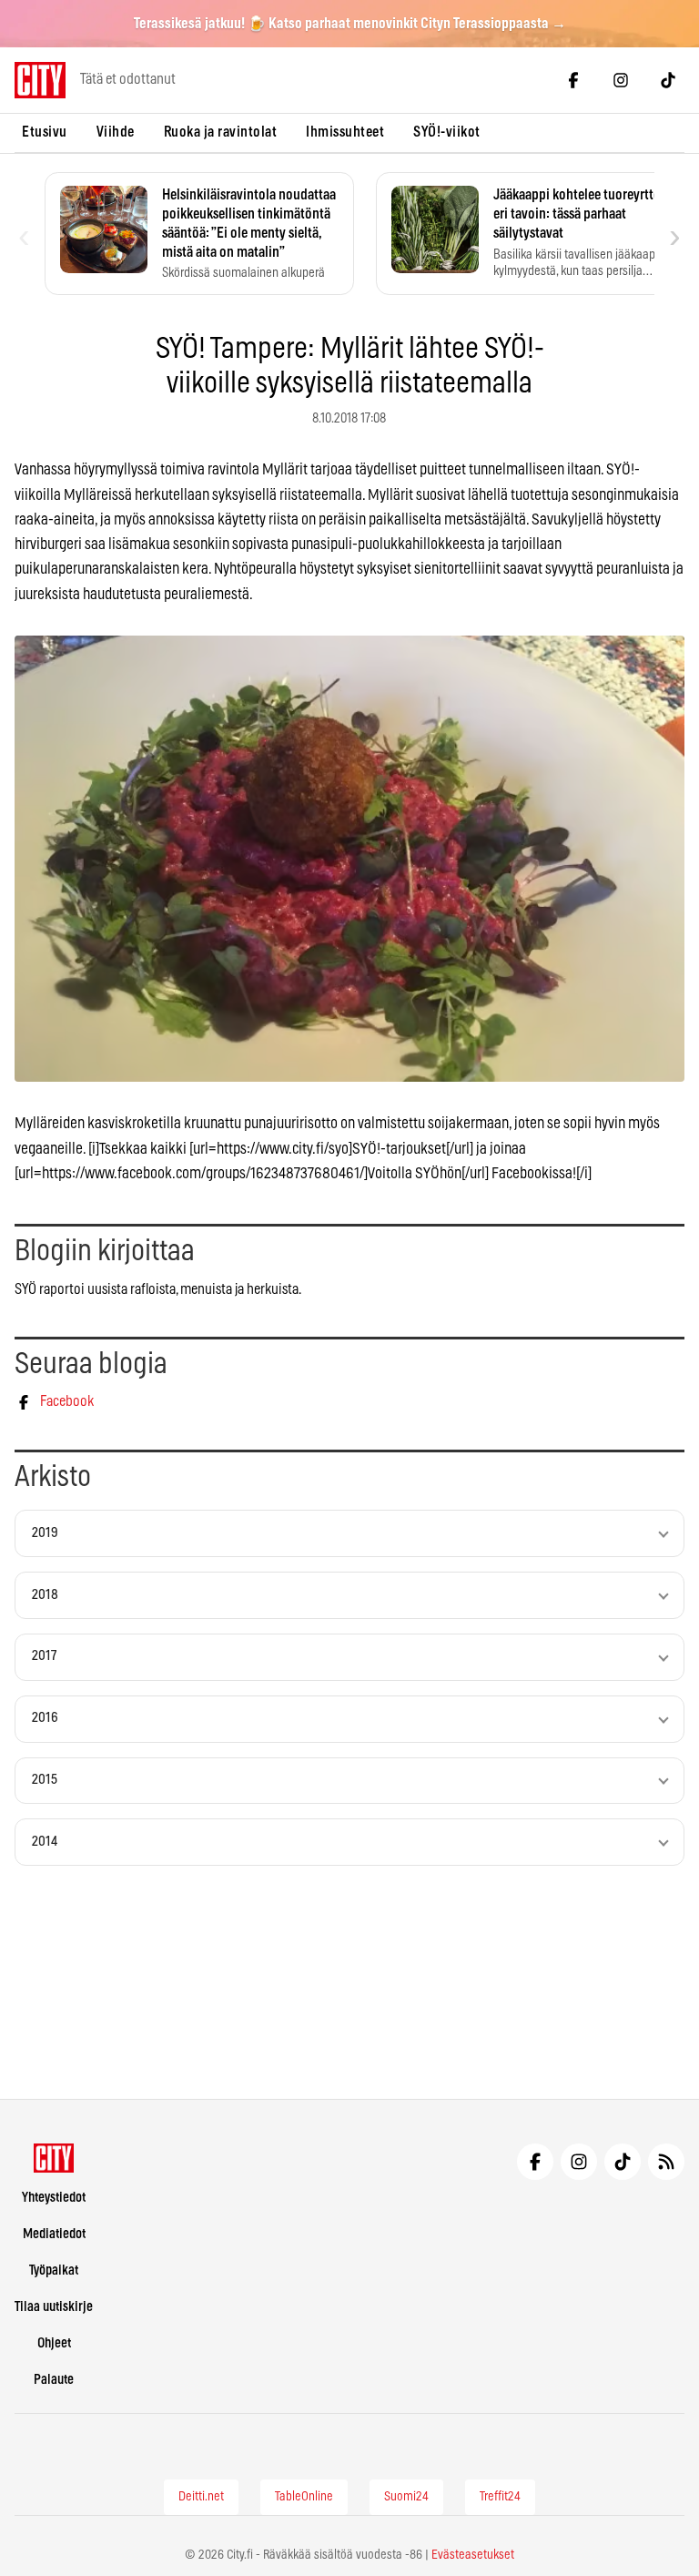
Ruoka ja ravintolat (221, 132)
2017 (44, 1656)
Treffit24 (500, 2497)
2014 (45, 1842)
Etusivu (45, 132)
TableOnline (304, 2497)
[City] (54, 2158)
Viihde (116, 132)
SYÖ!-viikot (447, 132)
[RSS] (666, 2162)
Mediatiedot (54, 2234)
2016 (45, 1718)
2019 (45, 1533)
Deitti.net (201, 2497)
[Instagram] (621, 80)
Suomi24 (406, 2497)
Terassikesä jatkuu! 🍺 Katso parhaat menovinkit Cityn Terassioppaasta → (350, 24)
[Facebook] (573, 80)
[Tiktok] (668, 80)
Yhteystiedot (54, 2198)
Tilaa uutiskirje (54, 2307)
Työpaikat (54, 2271)
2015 (45, 1780)
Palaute (54, 2380)
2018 (45, 1595)
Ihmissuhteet (345, 132)
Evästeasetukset (473, 2555)
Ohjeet (54, 2343)
